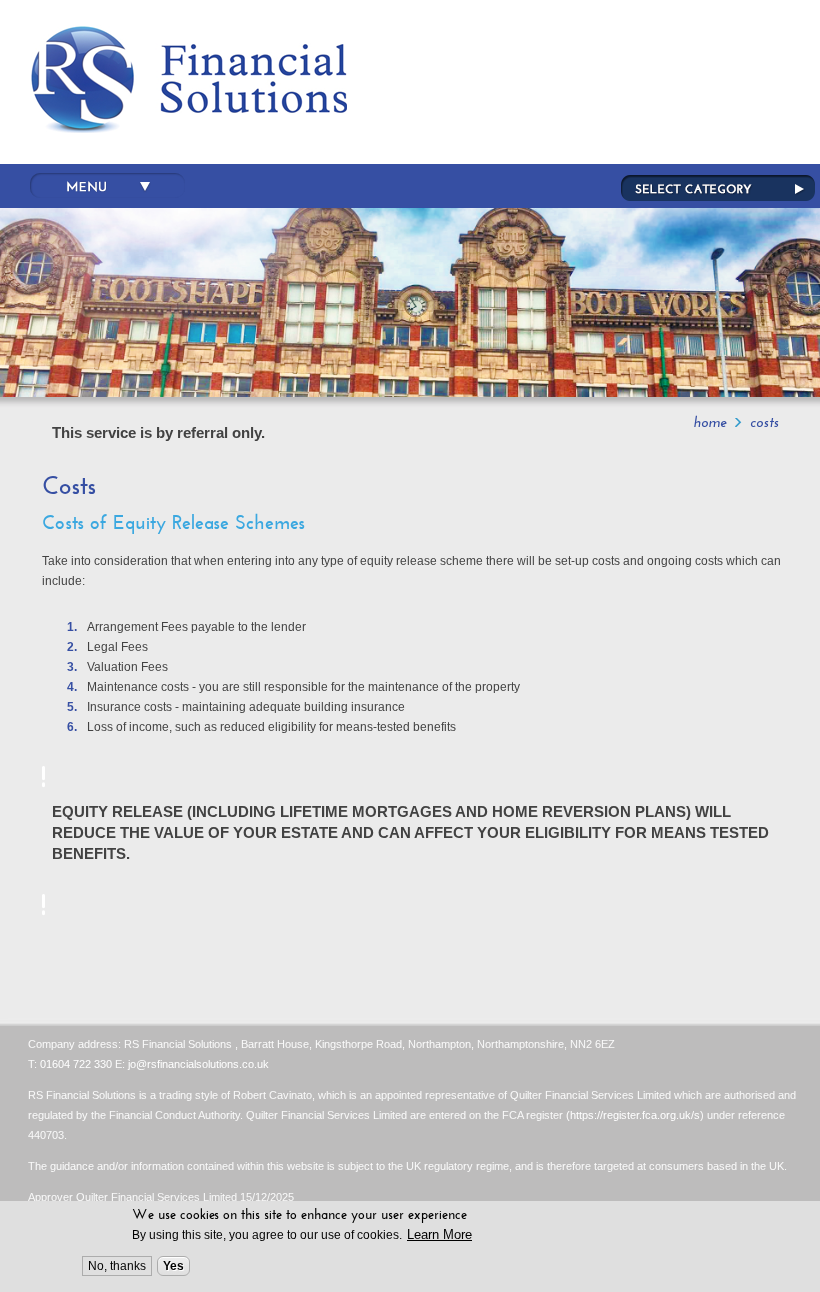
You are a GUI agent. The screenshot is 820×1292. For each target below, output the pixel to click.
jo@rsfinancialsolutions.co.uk (198, 1064)
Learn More (439, 1234)
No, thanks (117, 1266)
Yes (173, 1266)
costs (764, 422)
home (710, 422)
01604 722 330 (76, 1064)
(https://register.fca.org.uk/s (633, 1115)
